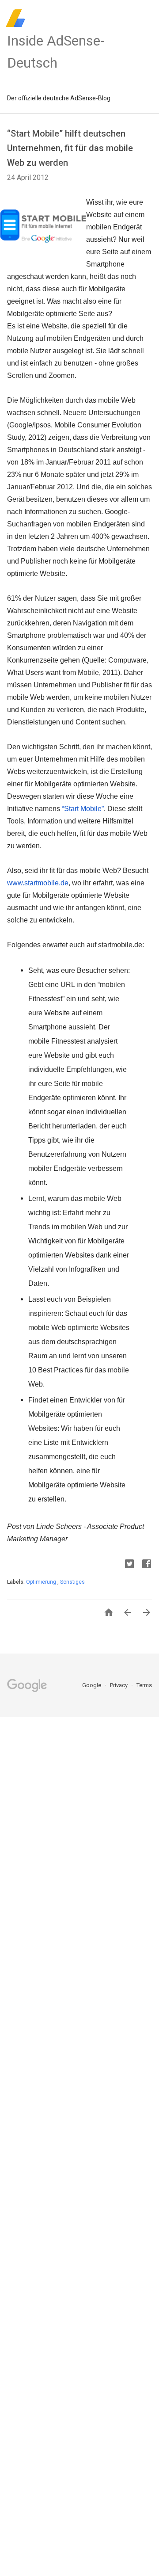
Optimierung (42, 1582)
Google (92, 1685)
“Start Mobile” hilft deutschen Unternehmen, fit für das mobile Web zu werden (70, 148)
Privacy (119, 1685)
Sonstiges (72, 1582)
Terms (144, 1685)
